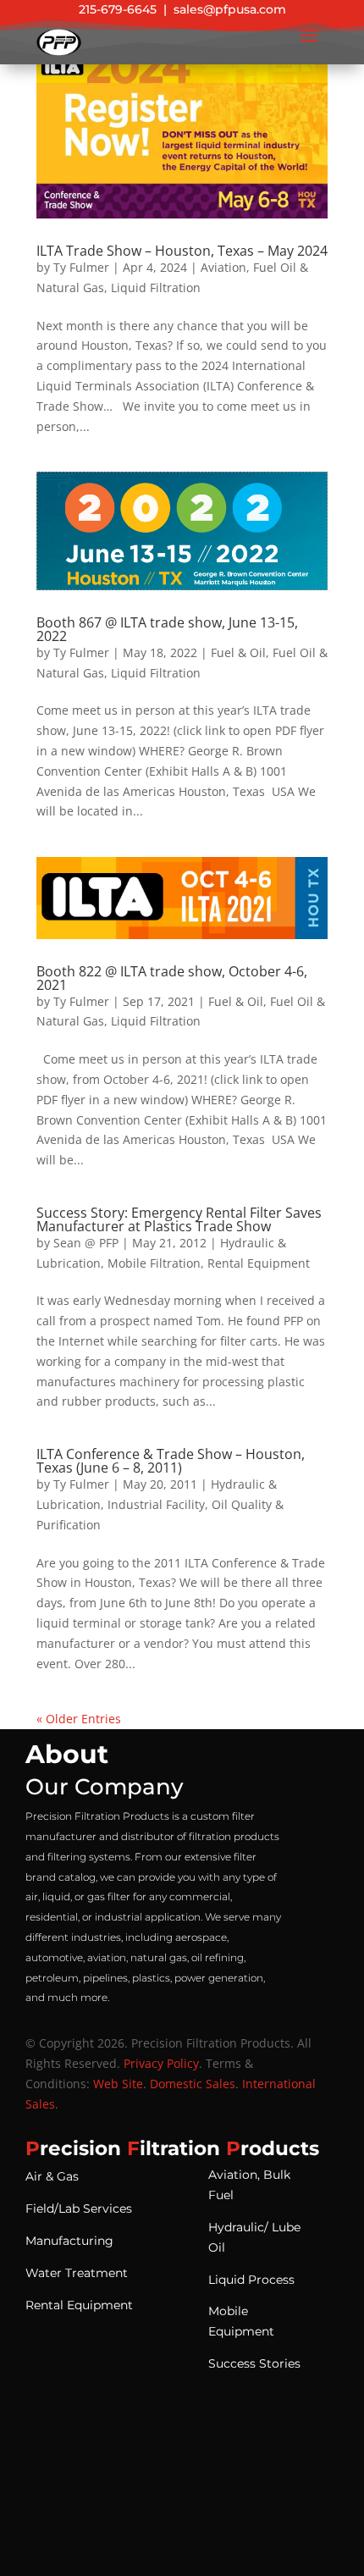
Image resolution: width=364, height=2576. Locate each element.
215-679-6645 (118, 9)
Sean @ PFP (86, 1243)
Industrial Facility (156, 1504)
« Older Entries (79, 1719)
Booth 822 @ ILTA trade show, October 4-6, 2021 (172, 978)
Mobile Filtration (154, 1263)
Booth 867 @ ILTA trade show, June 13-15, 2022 (167, 629)
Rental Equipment (259, 1263)
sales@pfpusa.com (230, 9)
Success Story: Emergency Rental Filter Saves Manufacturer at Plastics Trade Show (179, 1219)
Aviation (223, 267)
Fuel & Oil (238, 652)
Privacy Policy (161, 2063)
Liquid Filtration (156, 287)
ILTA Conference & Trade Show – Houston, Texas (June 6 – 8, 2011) (171, 1461)
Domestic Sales (193, 2084)
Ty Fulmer (81, 267)
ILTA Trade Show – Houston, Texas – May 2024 (182, 251)
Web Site (118, 2084)
